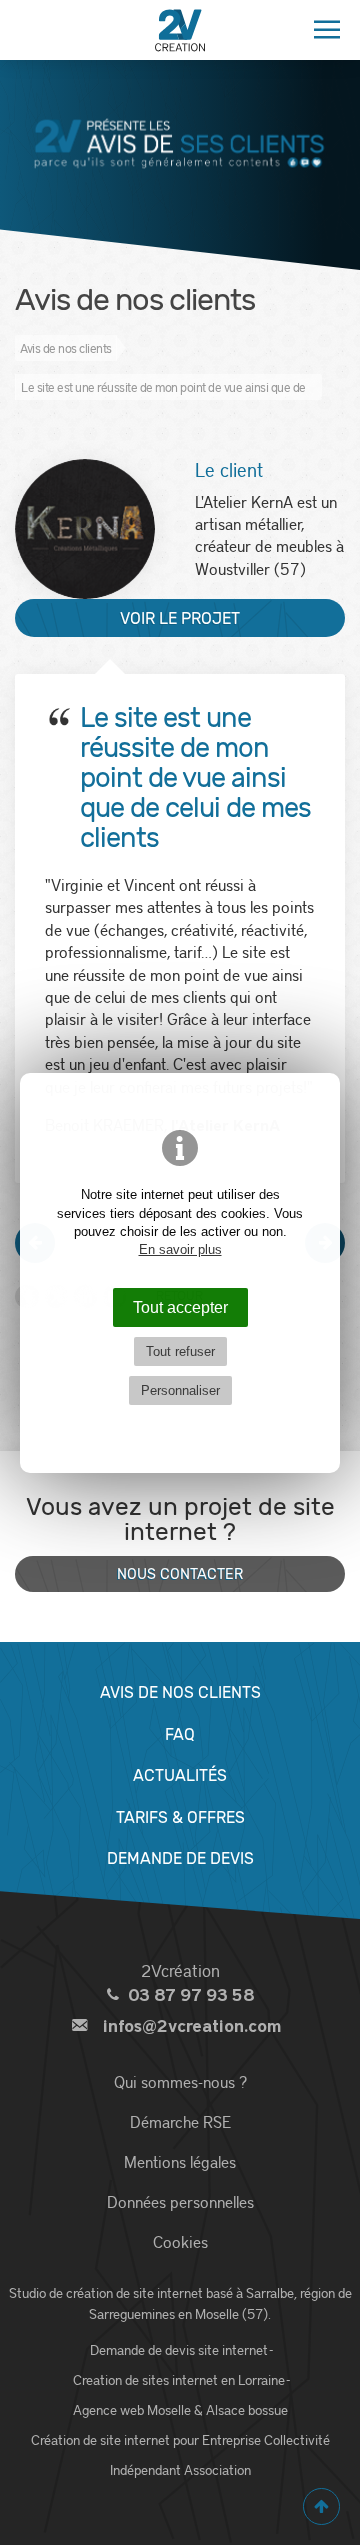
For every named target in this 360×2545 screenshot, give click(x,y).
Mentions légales (180, 2161)
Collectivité (297, 2440)
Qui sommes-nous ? (180, 2081)
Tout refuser (180, 1351)
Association (217, 2470)
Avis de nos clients (180, 1692)
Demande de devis (180, 1858)
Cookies (180, 2241)
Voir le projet (180, 618)
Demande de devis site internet (179, 2350)
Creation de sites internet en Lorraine (179, 2380)
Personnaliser (180, 1390)
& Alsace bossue (241, 2410)
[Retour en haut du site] (321, 2506)
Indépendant (145, 2470)
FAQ (180, 1734)
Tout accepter (180, 1307)
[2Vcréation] (180, 30)
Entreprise (231, 2440)
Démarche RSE (180, 2121)
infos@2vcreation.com (192, 2026)
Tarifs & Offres (180, 1817)
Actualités (180, 1775)
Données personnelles (180, 2201)
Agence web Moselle (132, 2410)
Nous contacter (180, 1574)
